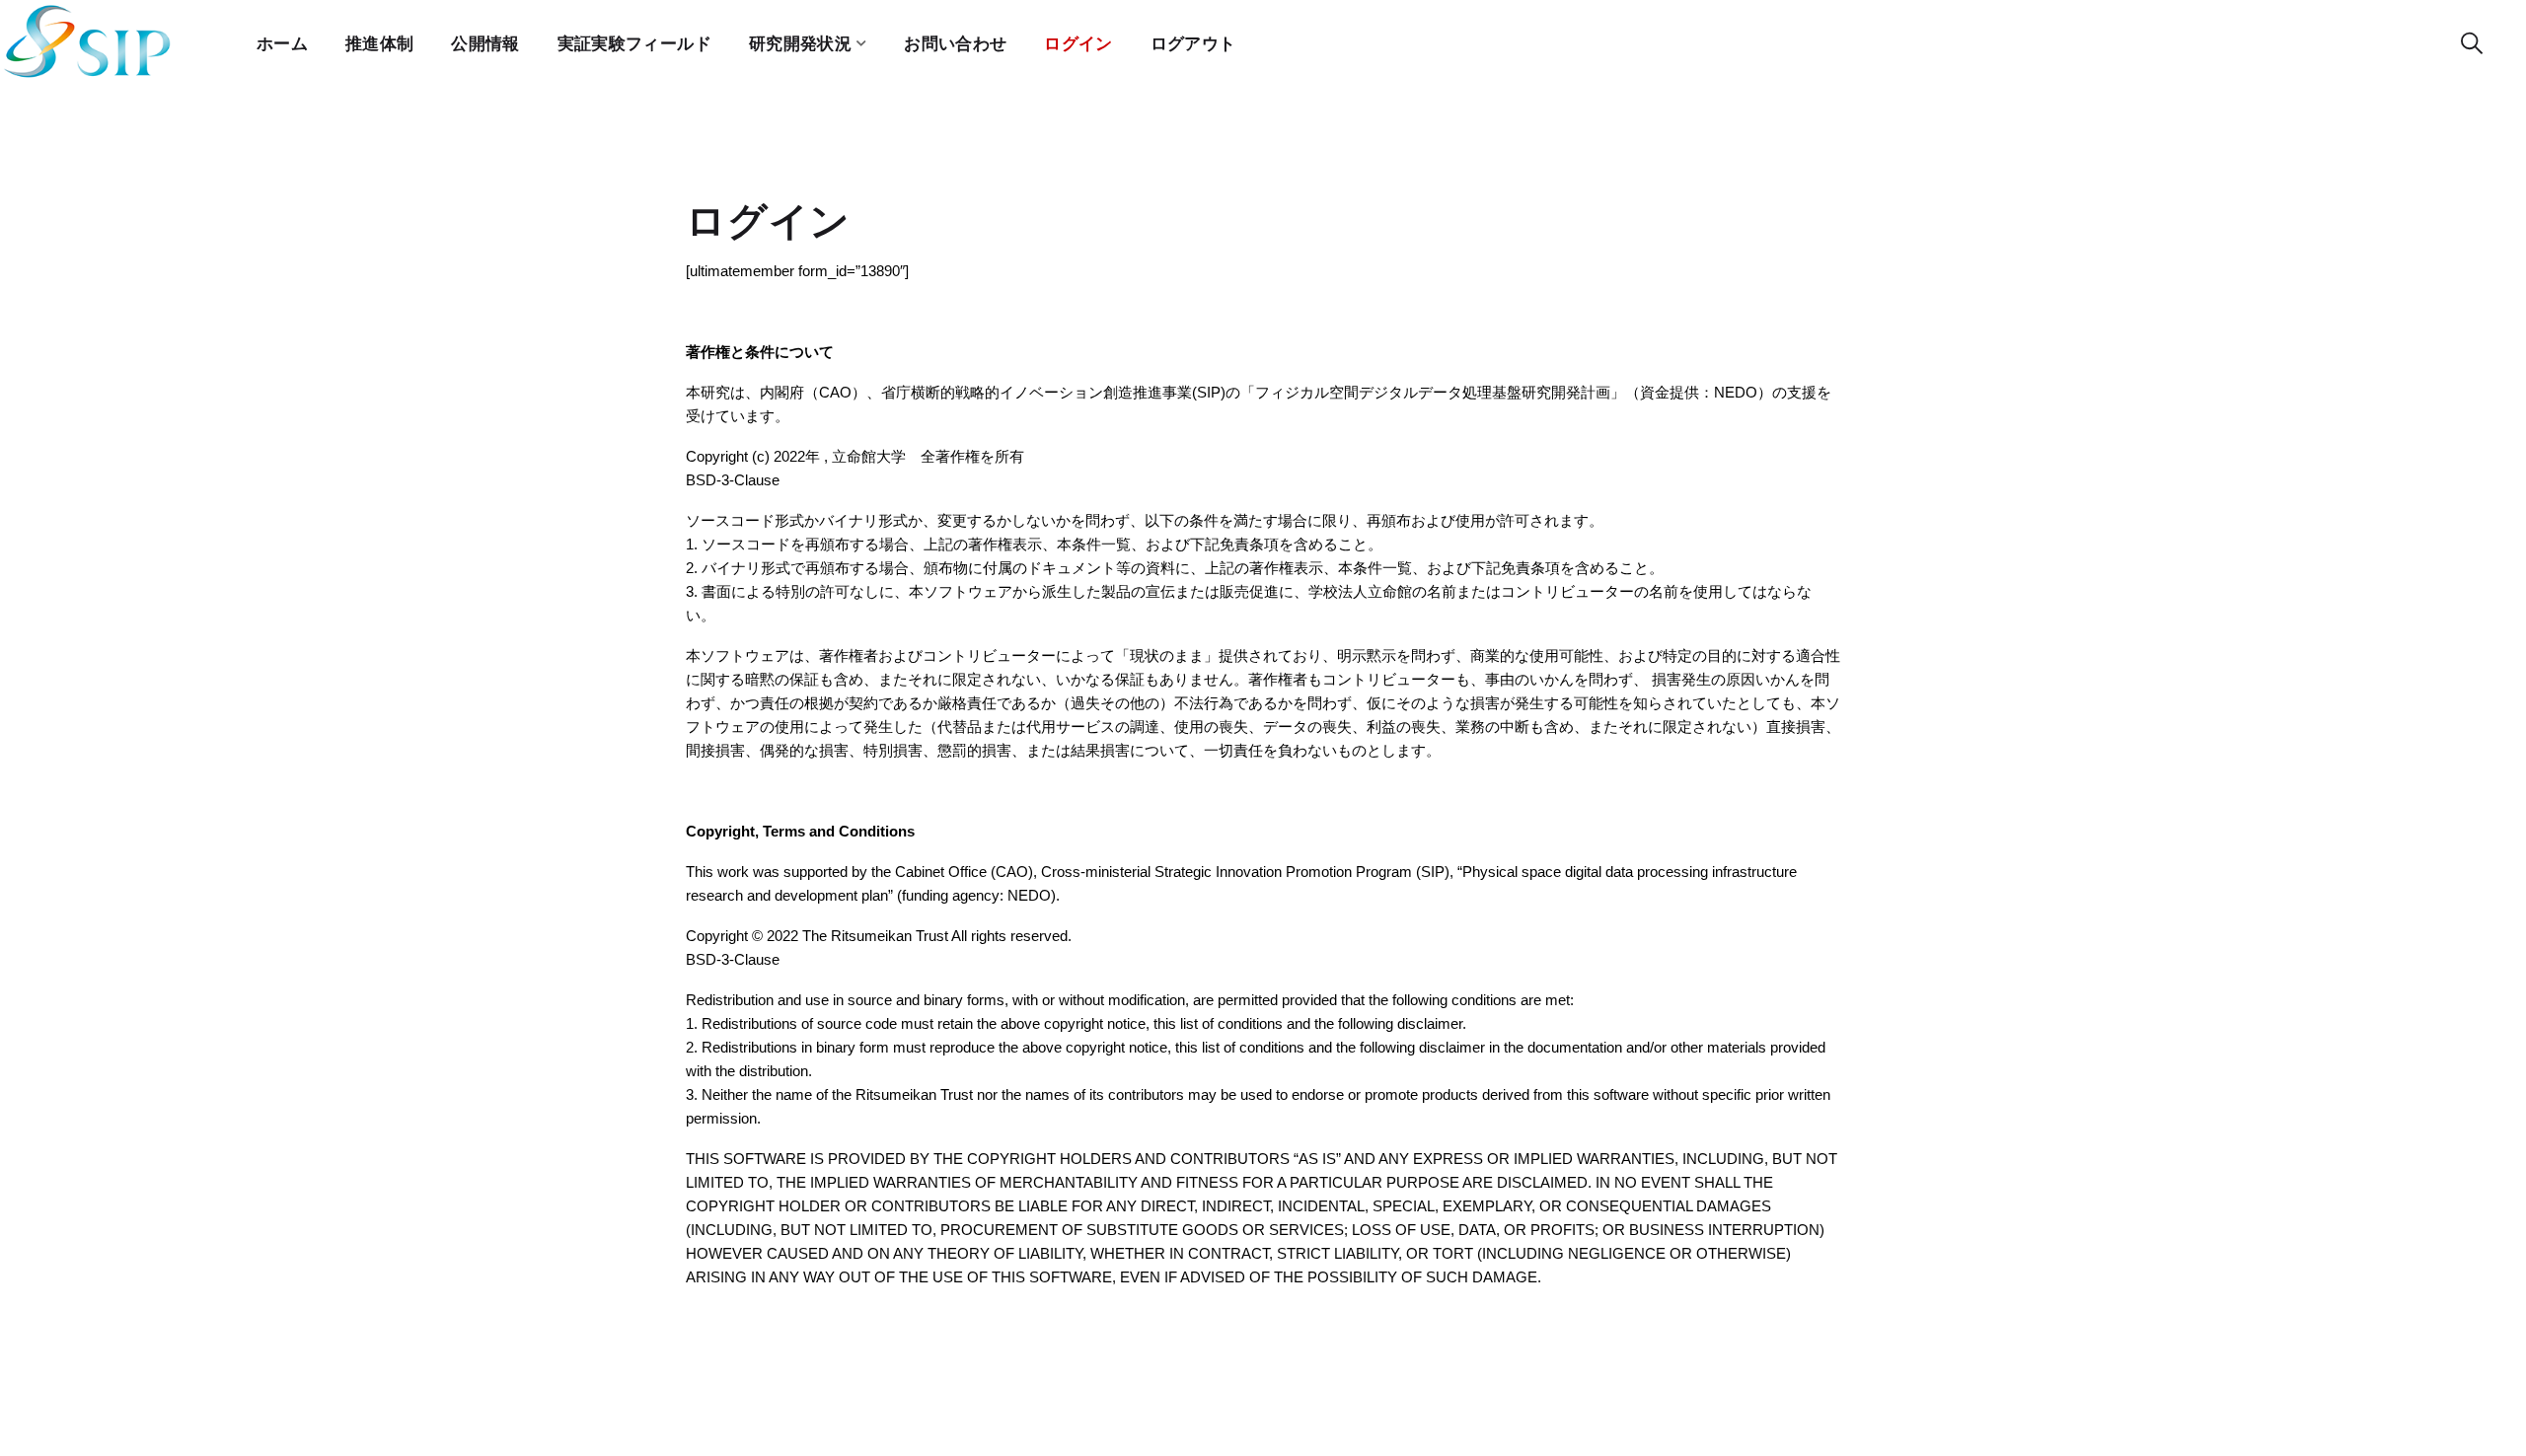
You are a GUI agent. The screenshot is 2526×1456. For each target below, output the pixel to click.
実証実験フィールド (634, 44)
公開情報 (485, 44)
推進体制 (379, 44)
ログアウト (1193, 44)
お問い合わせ (955, 44)
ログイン (1078, 44)
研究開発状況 (800, 44)
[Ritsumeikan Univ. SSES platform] (89, 44)
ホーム (282, 44)
